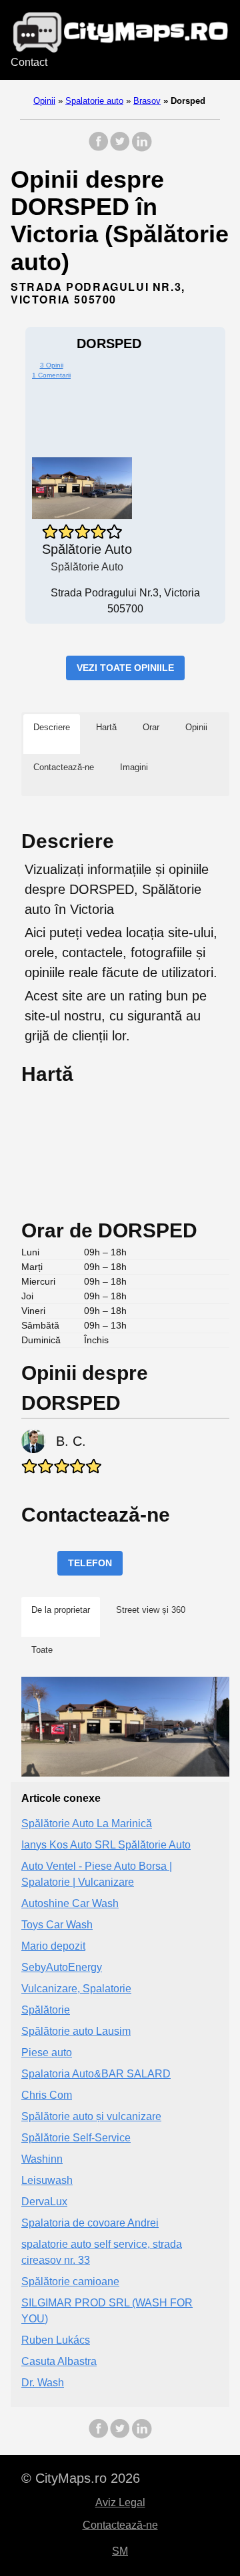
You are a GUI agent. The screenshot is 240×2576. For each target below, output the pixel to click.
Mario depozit (53, 1946)
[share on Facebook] (99, 148)
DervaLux (44, 2202)
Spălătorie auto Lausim (76, 2031)
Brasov (147, 101)
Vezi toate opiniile (125, 668)
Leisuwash (47, 2180)
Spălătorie (46, 2010)
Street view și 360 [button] (151, 1610)
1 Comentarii (51, 375)
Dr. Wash (43, 2383)
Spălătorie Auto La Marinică (87, 1824)
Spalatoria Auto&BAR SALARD (96, 2074)
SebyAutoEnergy (62, 1967)
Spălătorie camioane (70, 2281)
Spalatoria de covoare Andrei (90, 2223)
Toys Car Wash (57, 1925)
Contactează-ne (120, 2525)
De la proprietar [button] (61, 1610)
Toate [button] (42, 1650)
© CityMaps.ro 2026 (81, 2478)
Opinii (44, 101)
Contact (29, 62)
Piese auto (47, 2052)
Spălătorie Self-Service (76, 2138)
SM (120, 2551)
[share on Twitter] (120, 148)
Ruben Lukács (56, 2340)
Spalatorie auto (94, 101)
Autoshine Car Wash (70, 1903)
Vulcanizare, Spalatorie (76, 1989)
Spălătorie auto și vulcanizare (91, 2116)
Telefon (90, 1563)
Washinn (42, 2159)
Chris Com (47, 2095)
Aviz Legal (120, 2502)
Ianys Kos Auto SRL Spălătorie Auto (106, 1845)
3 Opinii (52, 365)
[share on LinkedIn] (141, 148)
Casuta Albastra (59, 2361)
